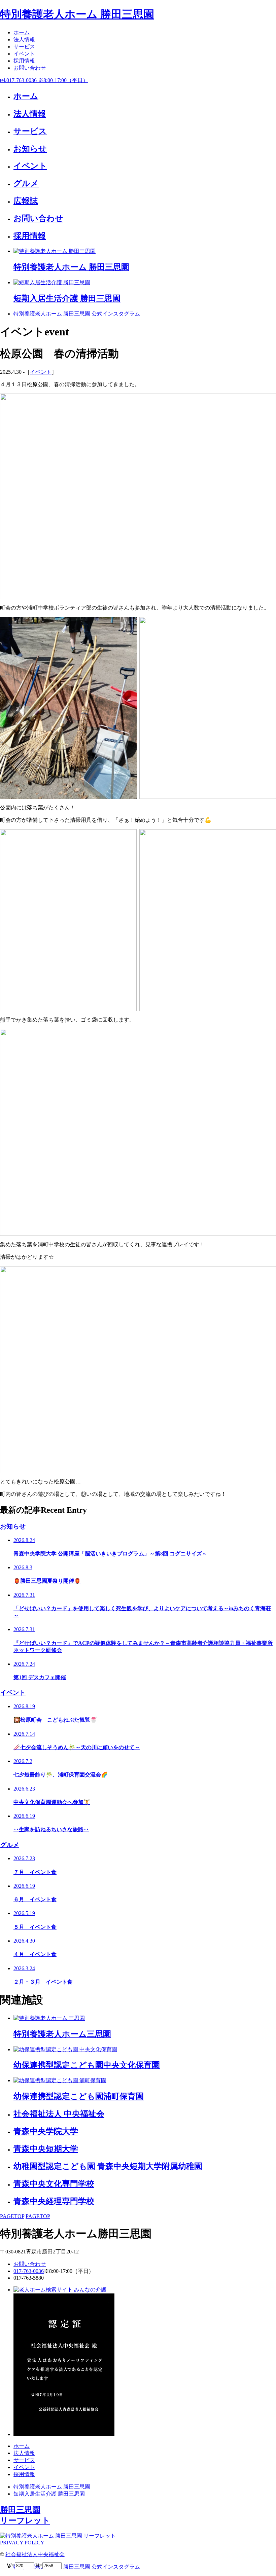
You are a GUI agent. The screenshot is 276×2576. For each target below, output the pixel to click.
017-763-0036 (29, 2271)
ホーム (22, 32)
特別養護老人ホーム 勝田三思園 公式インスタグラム (77, 314)
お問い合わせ (30, 68)
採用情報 (24, 61)
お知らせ (13, 1526)
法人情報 (24, 40)
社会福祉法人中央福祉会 (35, 2554)
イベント (24, 54)
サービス (24, 47)
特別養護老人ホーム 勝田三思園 (77, 14)
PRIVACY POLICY (22, 2543)
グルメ (10, 1845)
